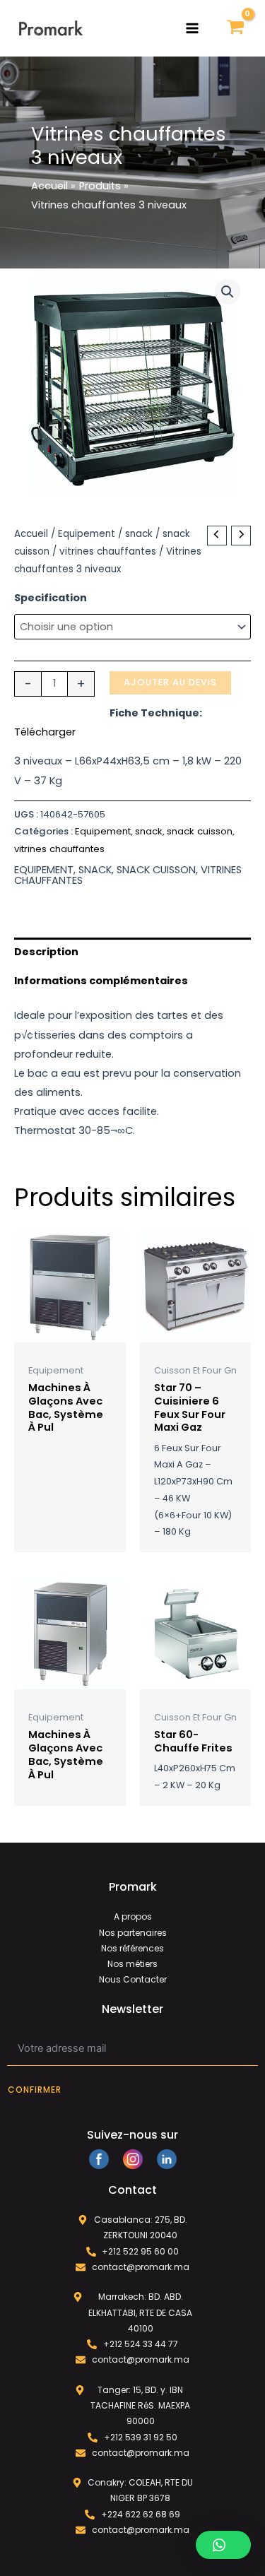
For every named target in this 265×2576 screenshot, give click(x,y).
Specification (51, 598)
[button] (228, 292)
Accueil (31, 534)
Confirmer (35, 2090)
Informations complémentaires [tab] (101, 981)
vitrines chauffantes (108, 551)
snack (139, 534)
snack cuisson (200, 831)
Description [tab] (46, 952)
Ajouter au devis (170, 682)
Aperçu (70, 1331)
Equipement (87, 534)
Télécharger (45, 732)
